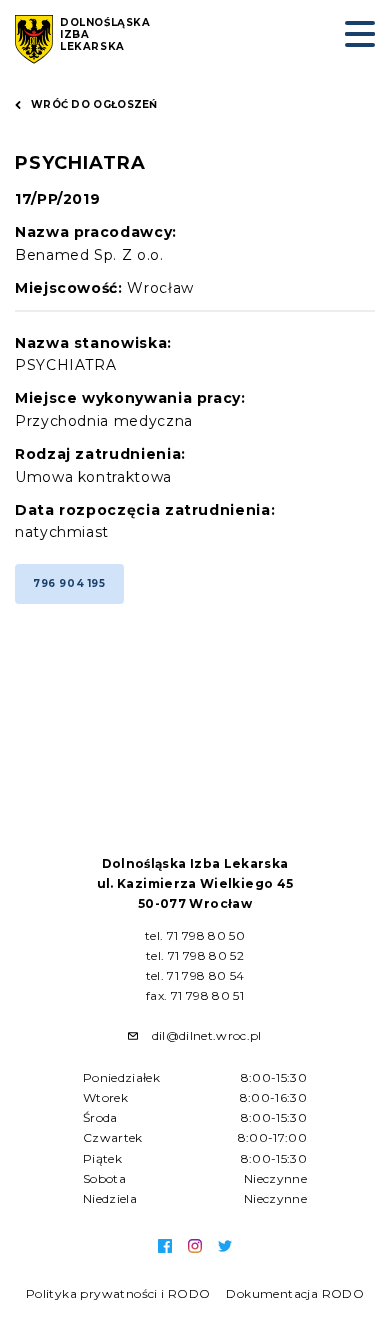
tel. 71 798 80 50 (195, 935)
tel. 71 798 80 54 (195, 975)
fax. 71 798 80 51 (195, 995)
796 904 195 (69, 583)
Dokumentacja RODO (295, 1293)
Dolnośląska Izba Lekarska (105, 35)
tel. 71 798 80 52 (195, 955)
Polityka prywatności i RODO (118, 1293)
